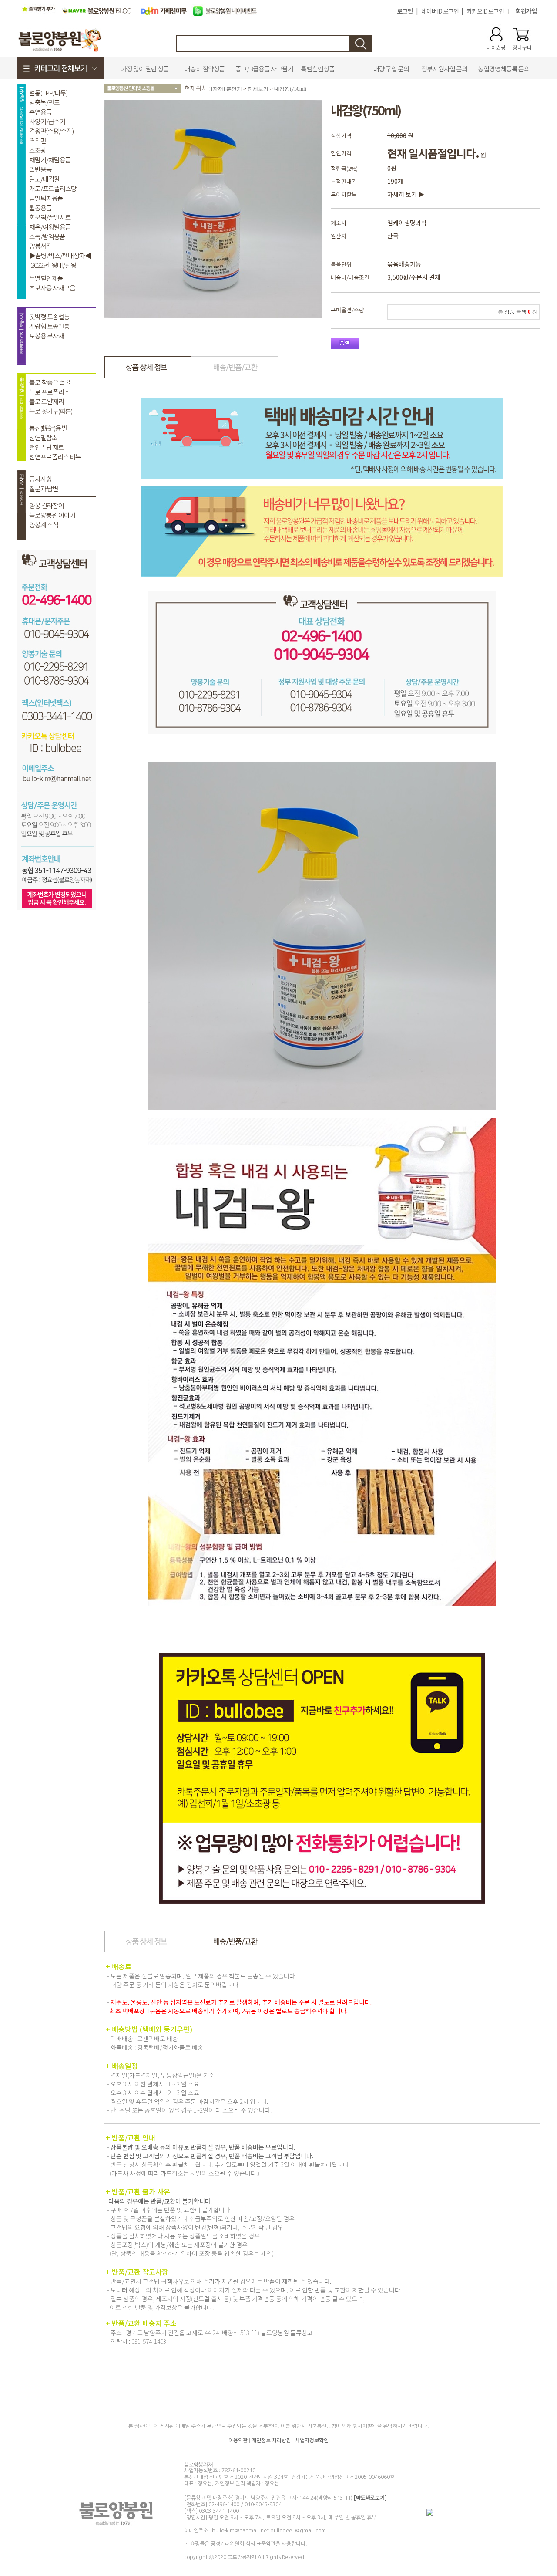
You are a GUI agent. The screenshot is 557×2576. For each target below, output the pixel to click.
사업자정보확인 (312, 2440)
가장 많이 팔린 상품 (145, 69)
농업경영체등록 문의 (504, 69)
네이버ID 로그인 (440, 11)
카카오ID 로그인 (485, 11)
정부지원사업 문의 (444, 69)
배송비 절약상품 (205, 69)
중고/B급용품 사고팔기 (264, 69)
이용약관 (238, 2440)
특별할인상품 (318, 69)
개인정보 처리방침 (271, 2440)
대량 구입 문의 (391, 69)
